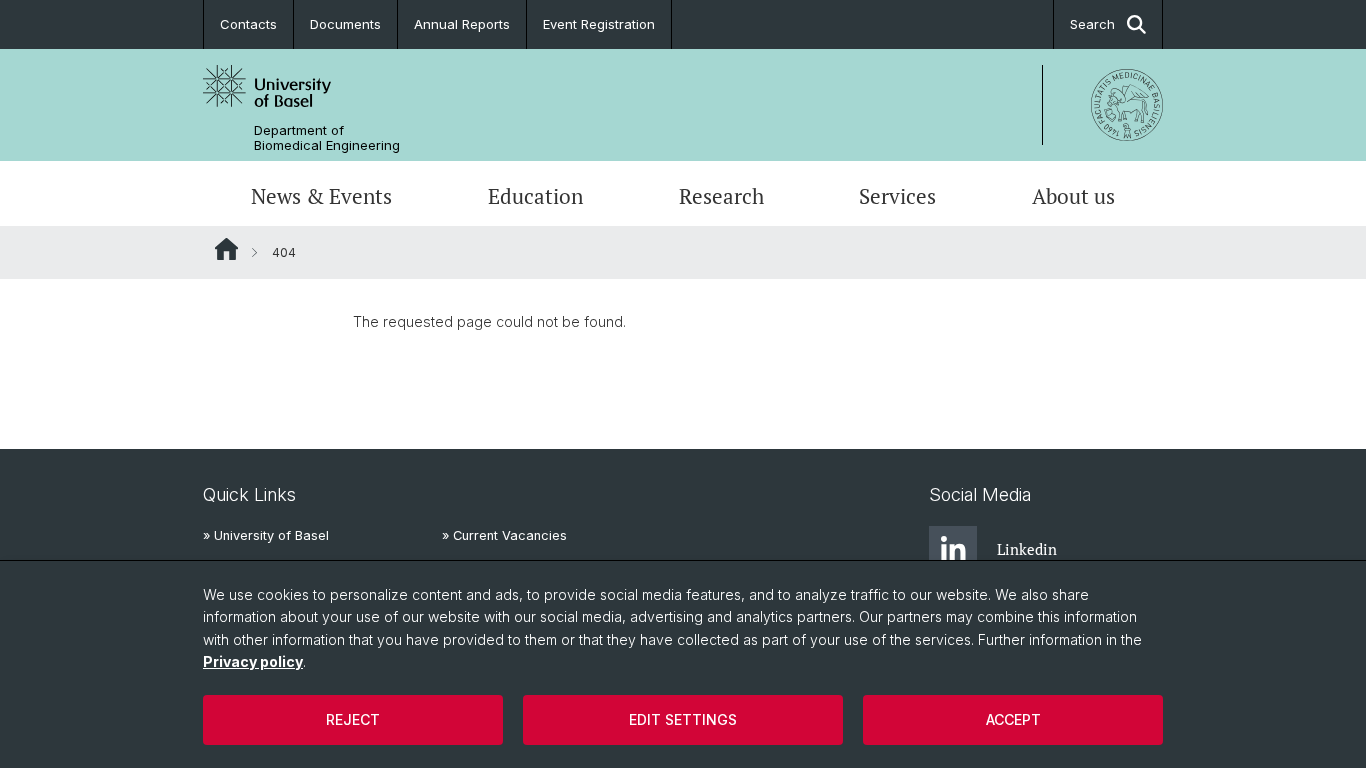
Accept (1013, 719)
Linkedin (1027, 549)
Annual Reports (462, 24)
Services (897, 196)
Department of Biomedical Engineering (327, 138)
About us (1073, 196)
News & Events (321, 196)
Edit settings (683, 719)
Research (721, 196)
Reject (353, 719)
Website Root (226, 249)
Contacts (248, 24)
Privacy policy (253, 661)
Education (535, 196)
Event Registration (599, 24)
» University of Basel (266, 535)
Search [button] (1092, 24)
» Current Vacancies (504, 535)
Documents (345, 24)
